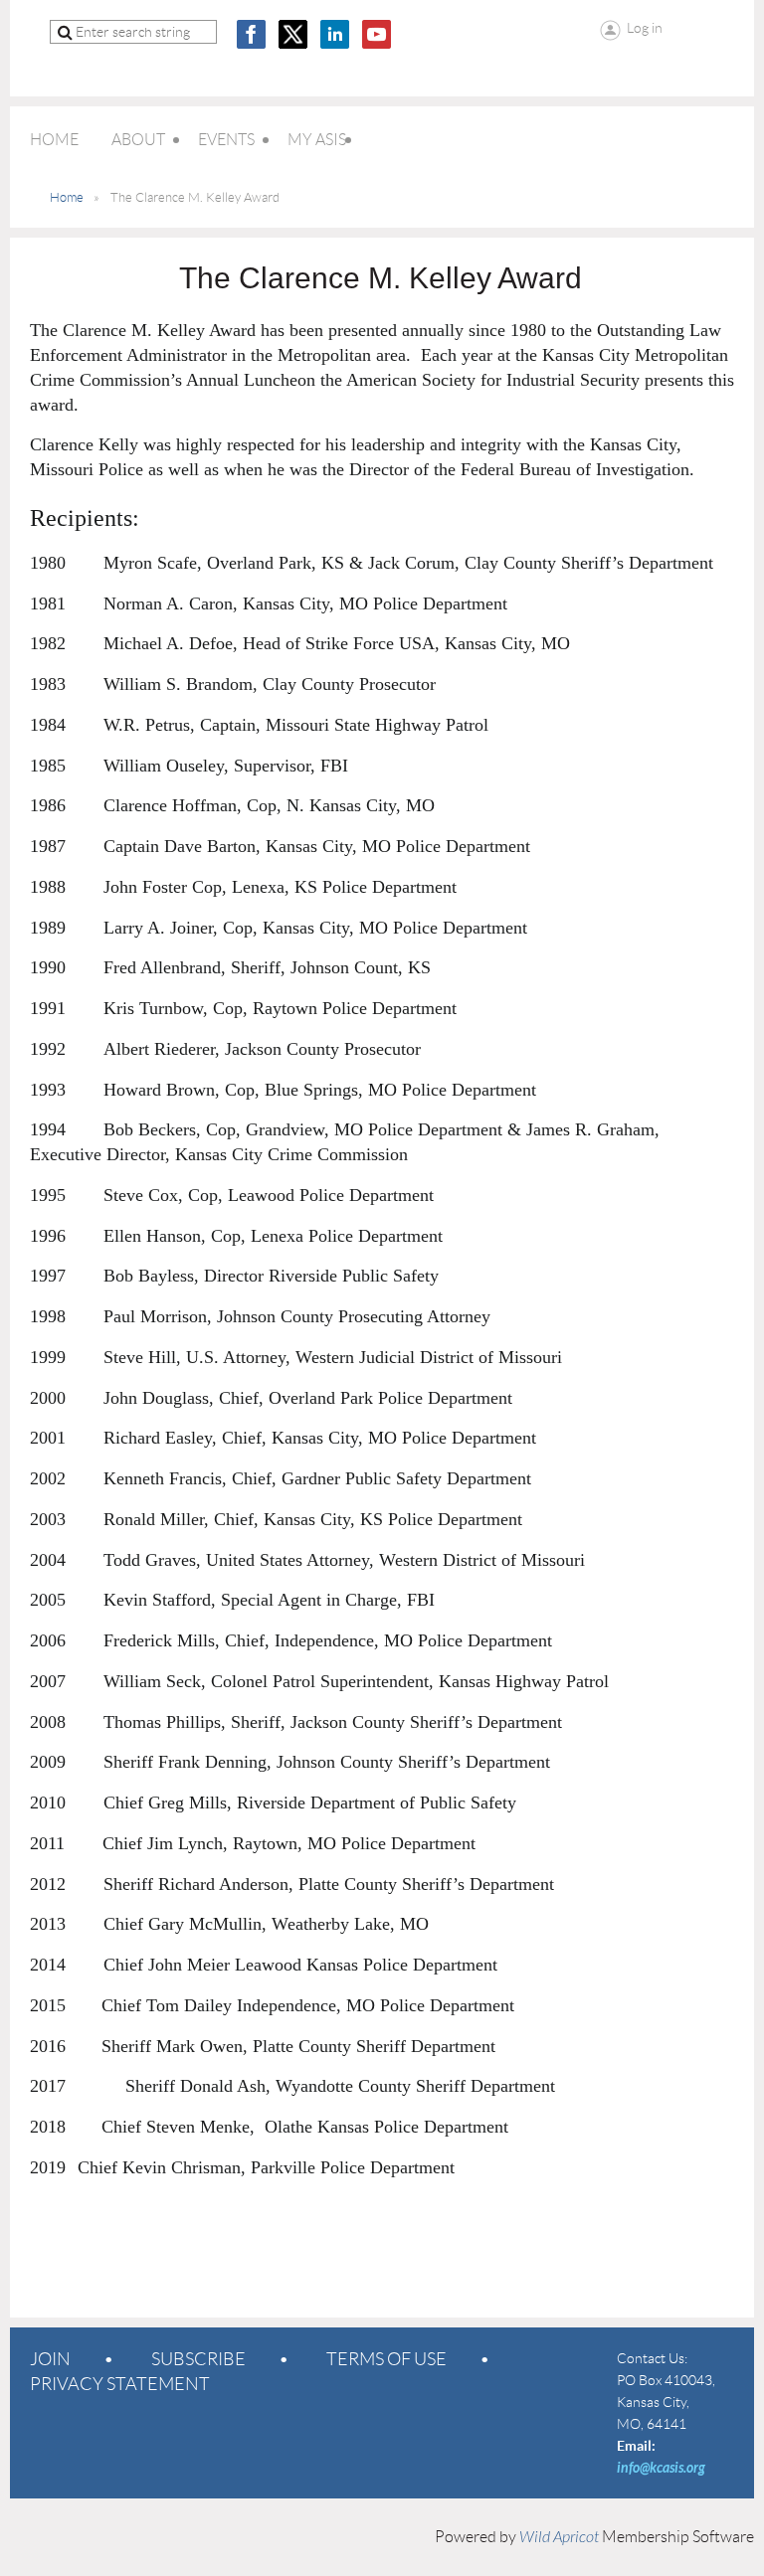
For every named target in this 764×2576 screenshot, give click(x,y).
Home (67, 197)
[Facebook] (251, 34)
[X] (293, 34)
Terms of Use (386, 2359)
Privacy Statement (120, 2384)
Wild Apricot (559, 2537)
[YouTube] (377, 34)
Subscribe (198, 2359)
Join (50, 2359)
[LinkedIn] (335, 34)
